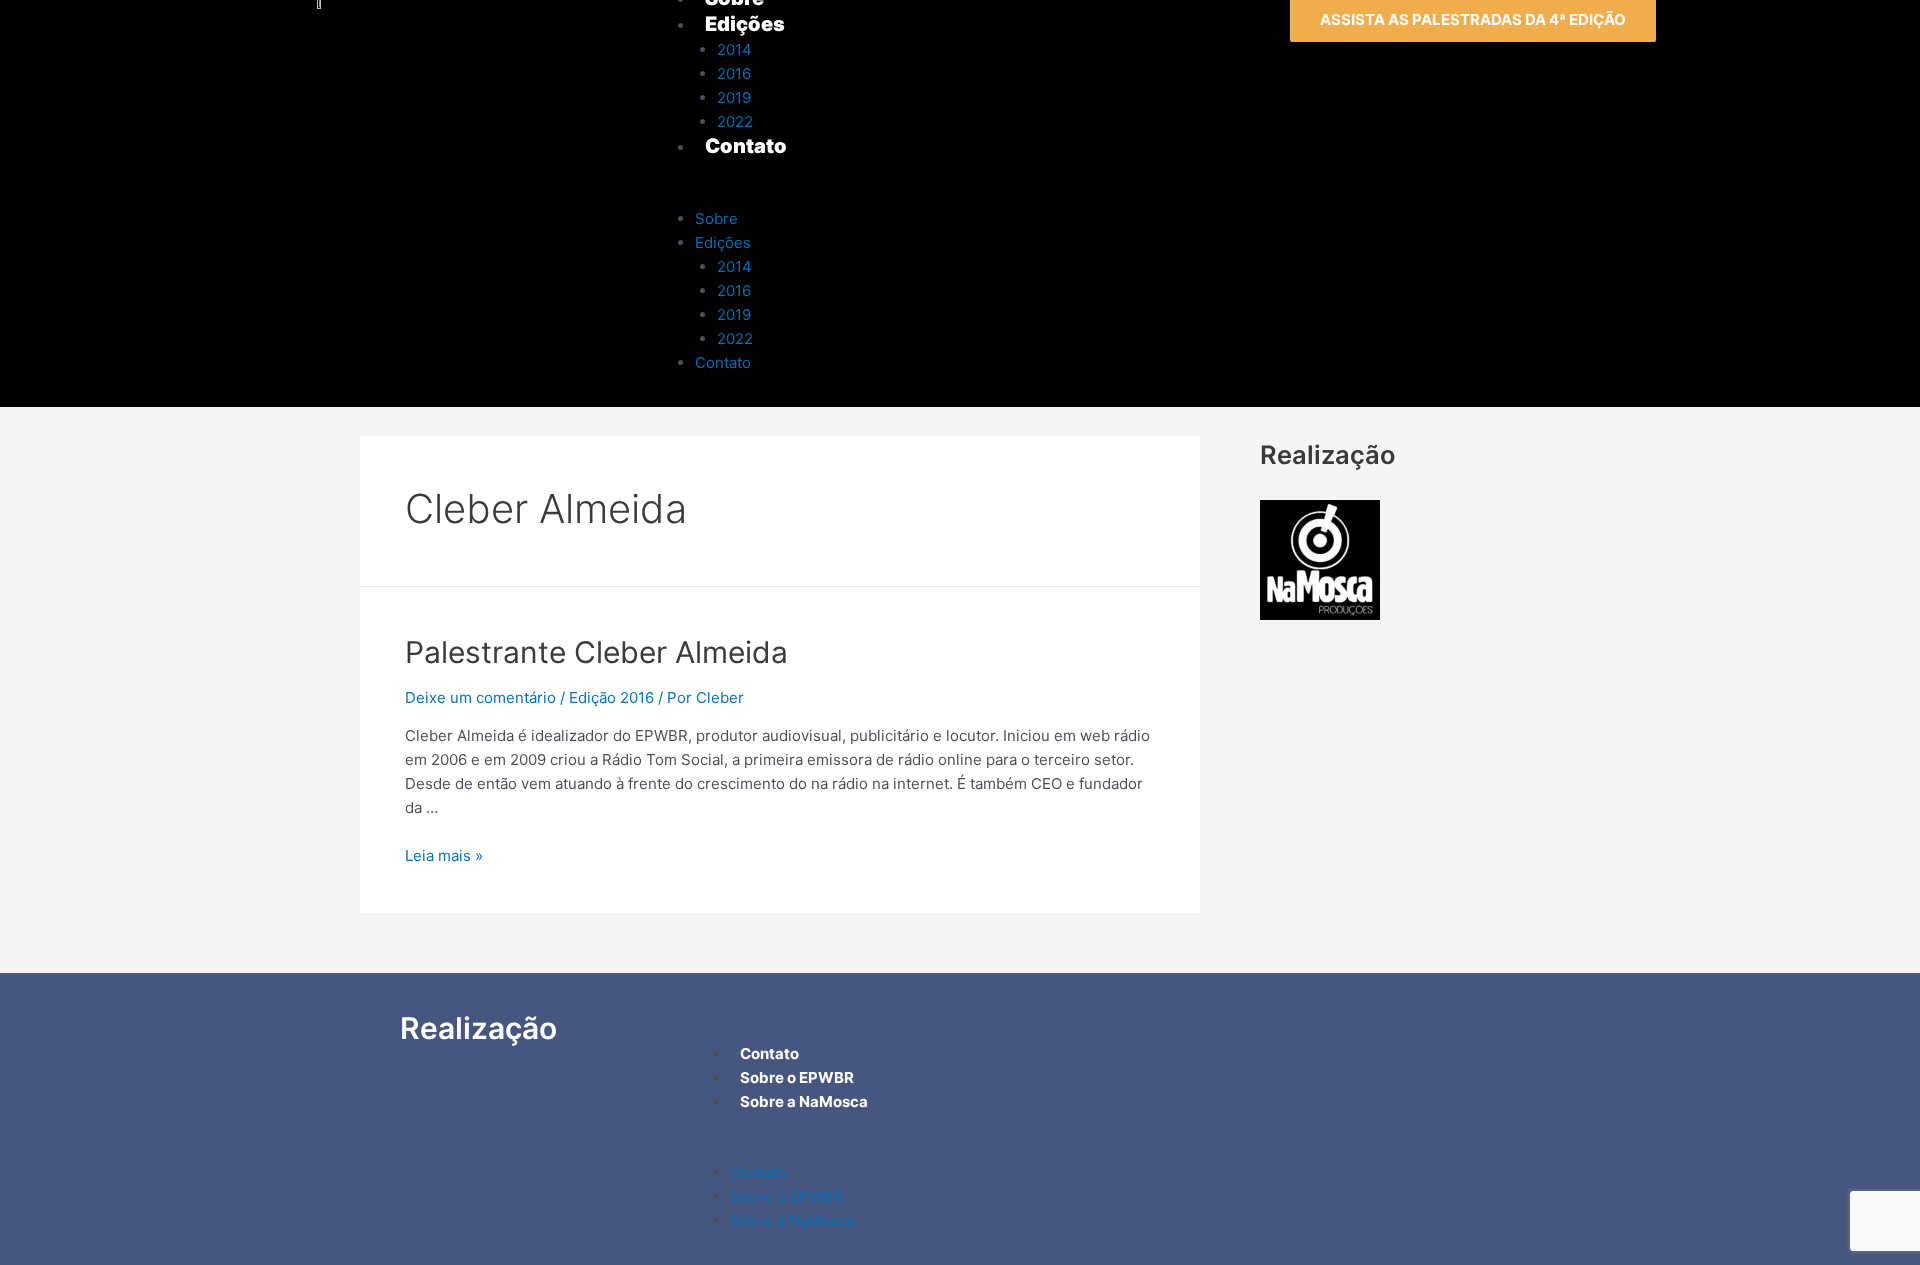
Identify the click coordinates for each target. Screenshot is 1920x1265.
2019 (734, 314)
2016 (734, 290)
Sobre (716, 218)
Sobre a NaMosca (792, 1220)
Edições (723, 242)
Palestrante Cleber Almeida (596, 652)
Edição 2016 (611, 697)
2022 (735, 338)
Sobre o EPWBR (786, 1196)
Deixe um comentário (480, 697)
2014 (734, 266)
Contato (723, 362)
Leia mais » (444, 855)
